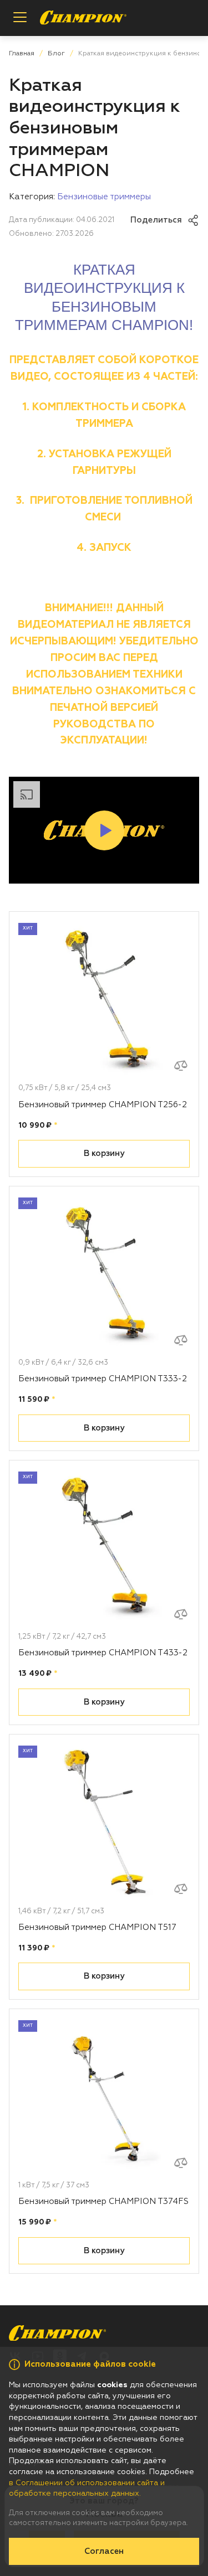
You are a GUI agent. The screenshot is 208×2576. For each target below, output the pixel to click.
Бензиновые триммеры (104, 197)
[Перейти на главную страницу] (83, 18)
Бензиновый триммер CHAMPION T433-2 (103, 1653)
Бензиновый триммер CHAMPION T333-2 (103, 1379)
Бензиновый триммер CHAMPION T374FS (103, 2201)
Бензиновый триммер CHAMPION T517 (97, 1927)
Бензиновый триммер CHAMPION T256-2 (103, 1105)
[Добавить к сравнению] (181, 1066)
